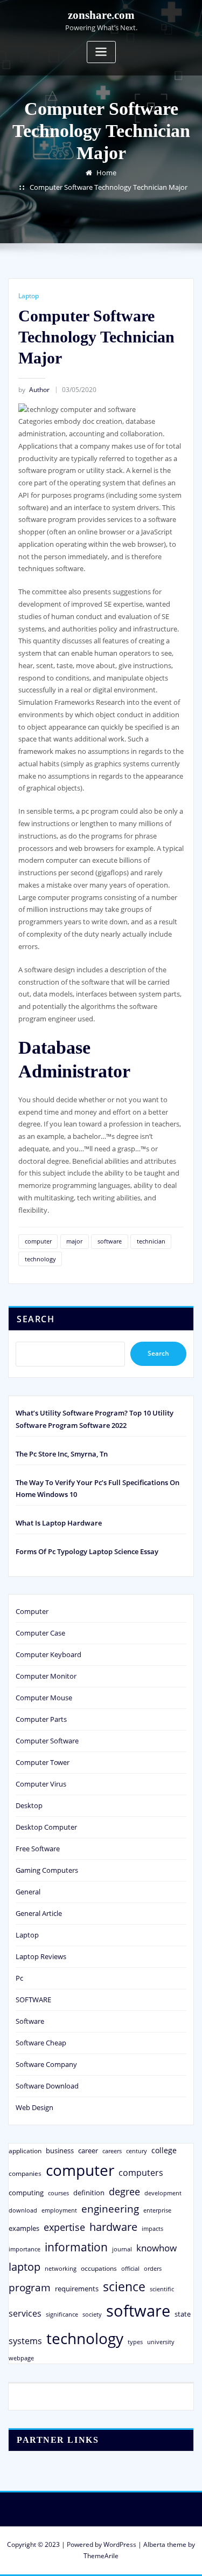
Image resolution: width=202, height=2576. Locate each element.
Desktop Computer (46, 1827)
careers (112, 2151)
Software (30, 2021)
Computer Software (47, 1741)
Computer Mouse (44, 1698)
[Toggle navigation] (101, 52)
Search (36, 1319)
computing (26, 2193)
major (74, 1241)
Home (106, 173)
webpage (21, 2358)
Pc (19, 1978)
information (76, 2247)
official (130, 2269)
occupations (99, 2268)
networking (61, 2268)
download (23, 2210)
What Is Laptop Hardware (59, 1523)
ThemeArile (101, 2556)
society (92, 2314)
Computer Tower (43, 1762)
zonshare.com (101, 15)
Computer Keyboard (48, 1654)
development (163, 2193)
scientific (162, 2289)
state (183, 2314)
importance (25, 2249)
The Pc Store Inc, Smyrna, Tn (62, 1454)
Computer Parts (41, 1719)
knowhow (156, 2248)
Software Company (46, 2064)
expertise (64, 2227)
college (164, 2150)
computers (141, 2172)
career (88, 2151)
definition (89, 2193)
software (110, 1241)
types (135, 2342)
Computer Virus (41, 1784)
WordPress (120, 2544)
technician (151, 1241)
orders (153, 2268)
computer (38, 1241)
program (30, 2287)
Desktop (29, 1805)
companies (25, 2173)
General (28, 1892)
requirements (77, 2289)
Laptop (29, 296)
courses (58, 2193)
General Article (39, 1913)
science (124, 2287)
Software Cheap (41, 2043)
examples (24, 2228)
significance (62, 2314)
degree (124, 2192)
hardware (113, 2227)
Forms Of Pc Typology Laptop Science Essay (87, 1551)
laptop (25, 2267)
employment (59, 2210)
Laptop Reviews (41, 1956)
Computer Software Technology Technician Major (109, 187)
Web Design (34, 2107)
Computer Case (40, 1633)
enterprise (157, 2210)
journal (122, 2249)
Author (34, 390)
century (137, 2151)
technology (40, 1259)
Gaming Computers (47, 1870)
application (25, 2151)
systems (25, 2341)
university (161, 2342)
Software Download (47, 2086)
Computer (32, 1611)
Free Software (38, 1849)
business (60, 2151)
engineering (110, 2209)
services (25, 2313)
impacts (152, 2228)
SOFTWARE (33, 2000)
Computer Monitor (46, 1676)
